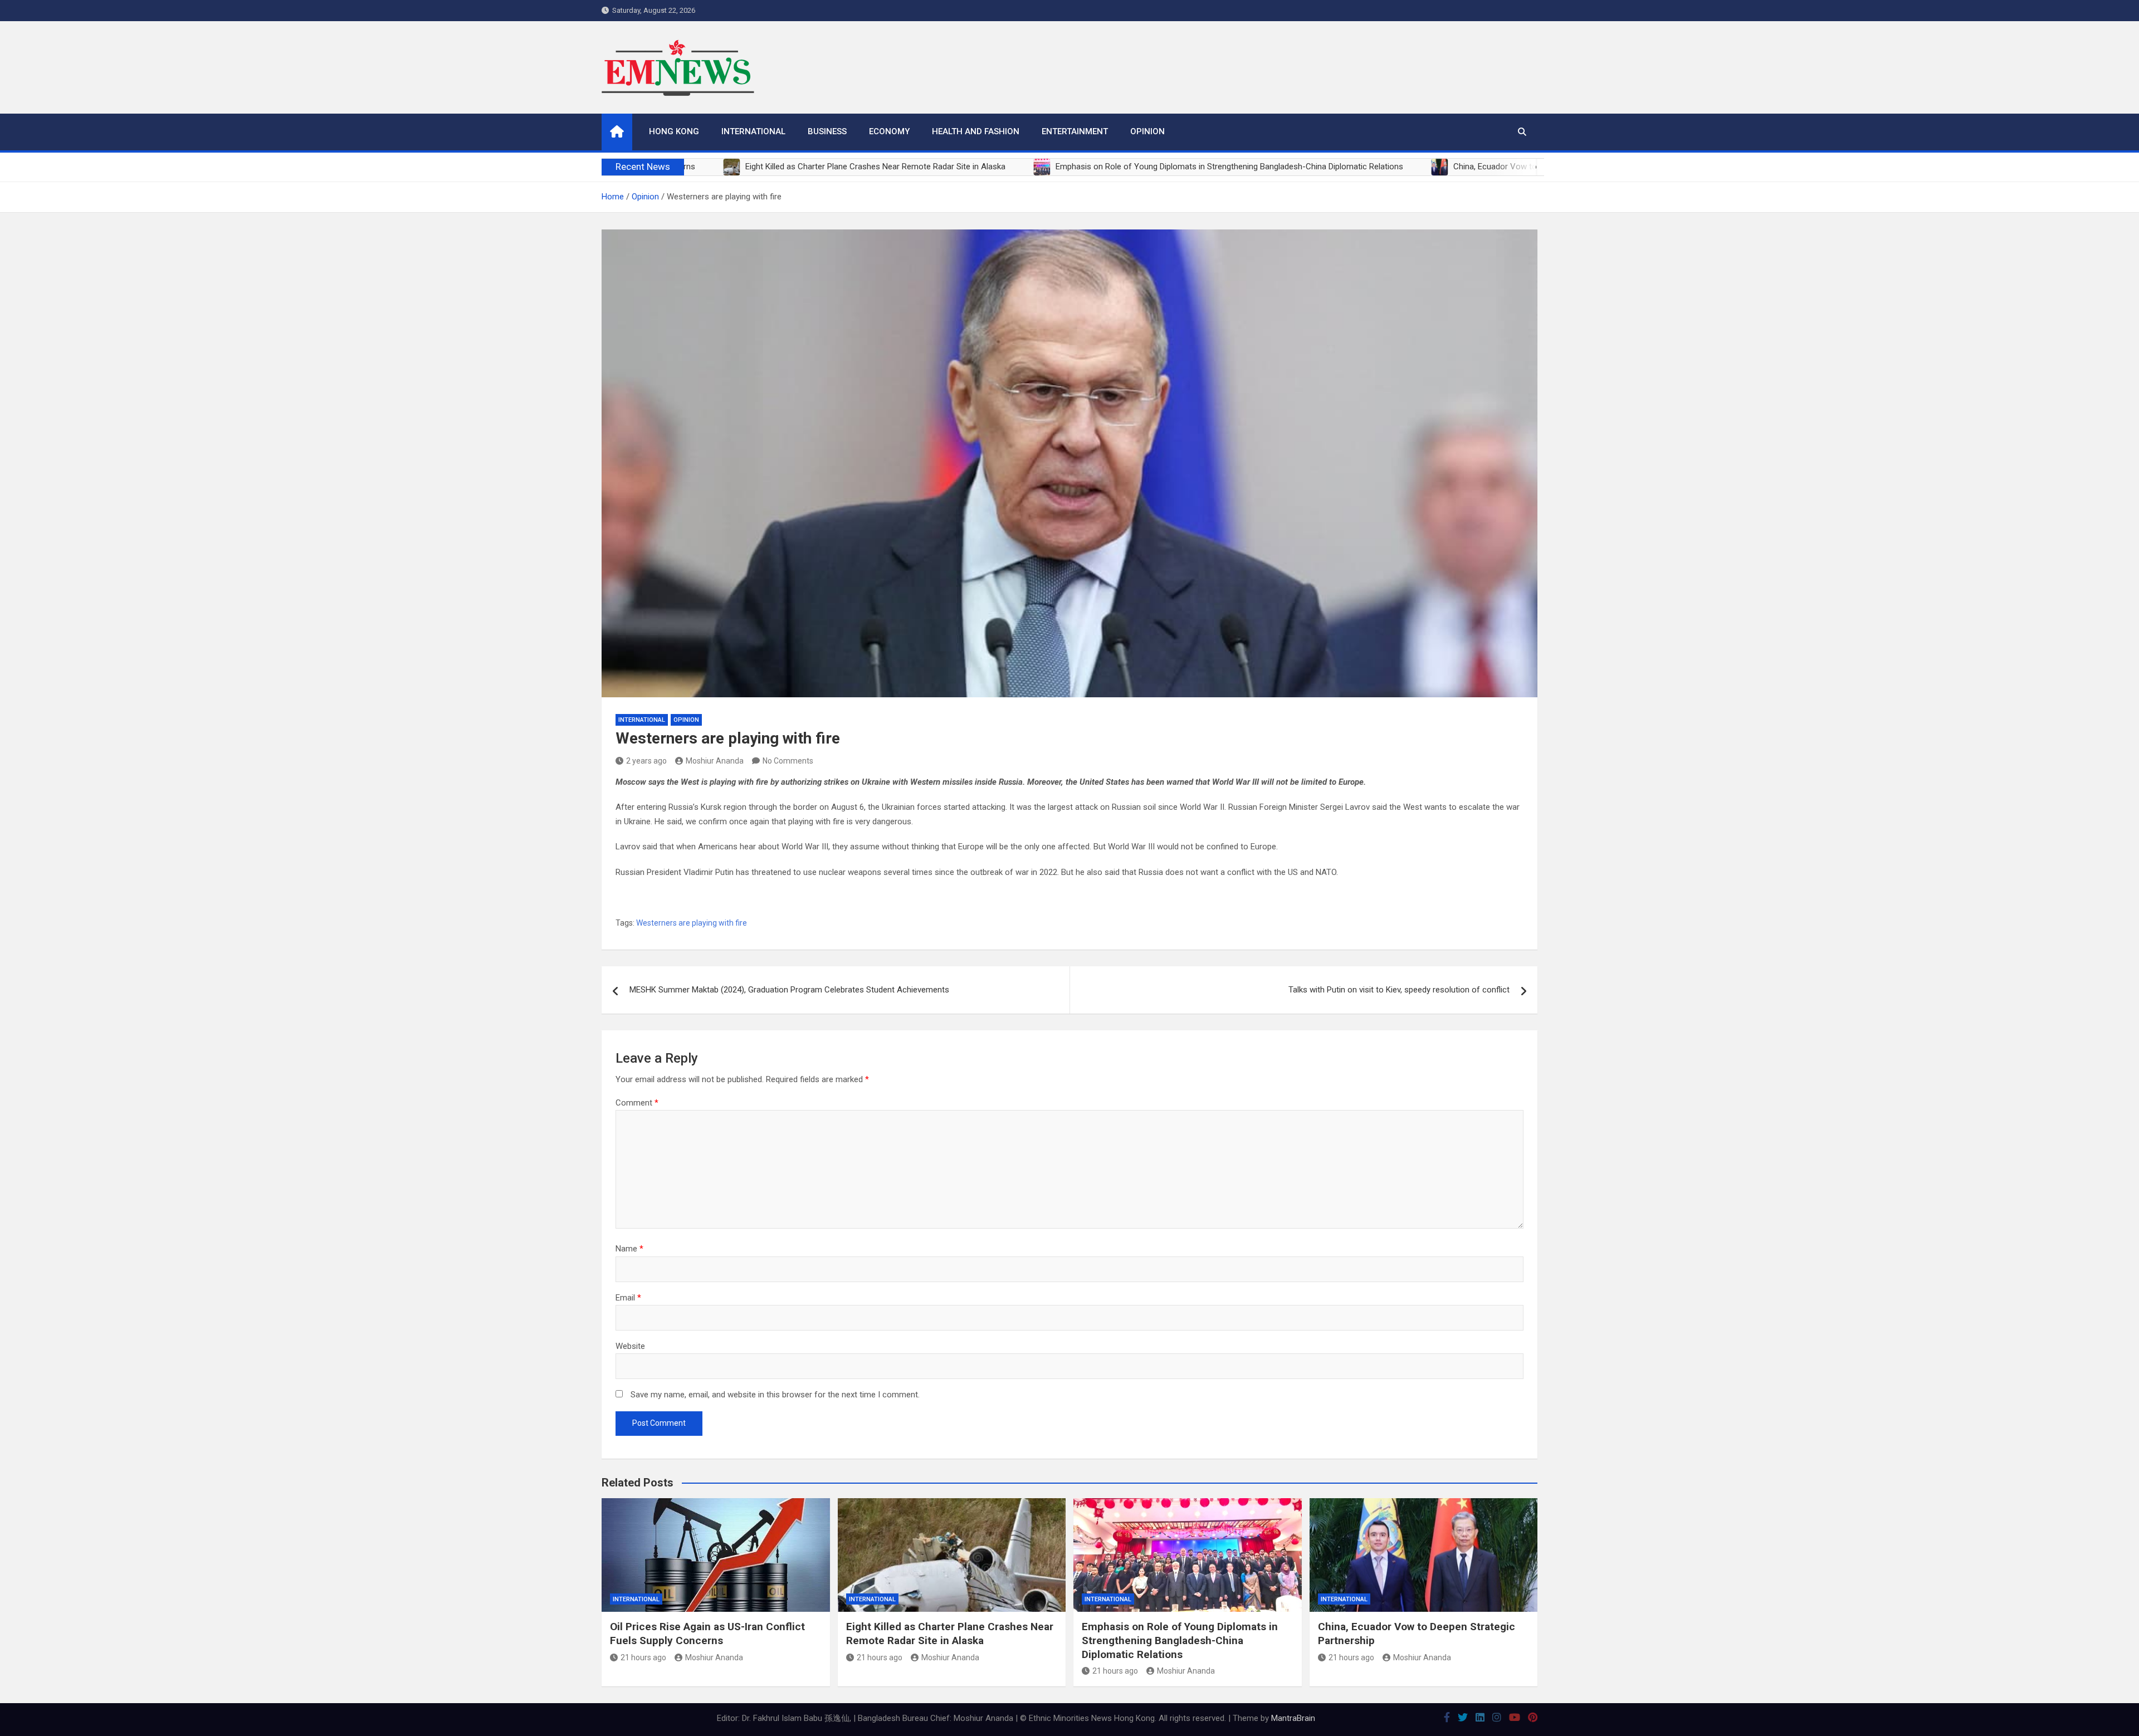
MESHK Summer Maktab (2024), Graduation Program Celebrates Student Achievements (789, 990)
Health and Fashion (976, 131)
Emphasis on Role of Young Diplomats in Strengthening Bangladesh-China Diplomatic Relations (1180, 1640)
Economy (889, 131)
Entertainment (1075, 131)
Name (629, 1249)
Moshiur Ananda (715, 761)
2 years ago (646, 761)
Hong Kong (674, 131)
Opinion (1147, 131)
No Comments (788, 761)
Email (628, 1298)
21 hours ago (643, 1657)
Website (630, 1346)
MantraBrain (1293, 1718)
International (753, 131)
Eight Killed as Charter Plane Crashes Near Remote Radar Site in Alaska (950, 1634)
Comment (637, 1103)
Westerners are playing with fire (692, 923)
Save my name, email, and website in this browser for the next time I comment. (775, 1395)
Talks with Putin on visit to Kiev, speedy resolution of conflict (1399, 990)
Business (827, 131)
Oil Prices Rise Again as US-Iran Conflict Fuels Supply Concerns (707, 1634)
